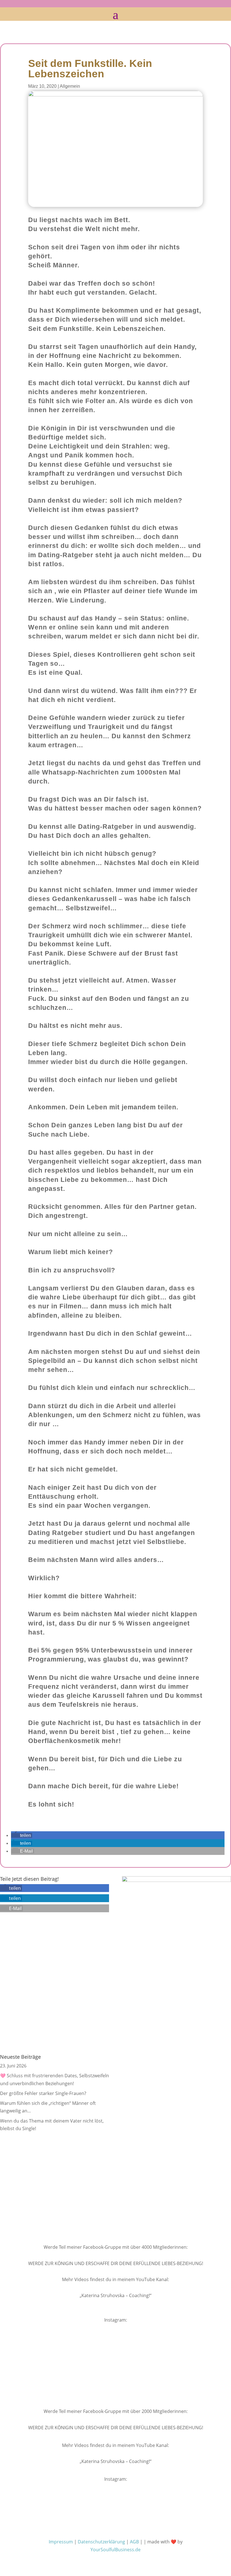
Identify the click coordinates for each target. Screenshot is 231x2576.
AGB (134, 2542)
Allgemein (70, 86)
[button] (22, 1835)
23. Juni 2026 (13, 2066)
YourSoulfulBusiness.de (115, 2550)
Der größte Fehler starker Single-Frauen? (43, 2093)
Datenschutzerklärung (101, 2542)
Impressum (61, 2542)
